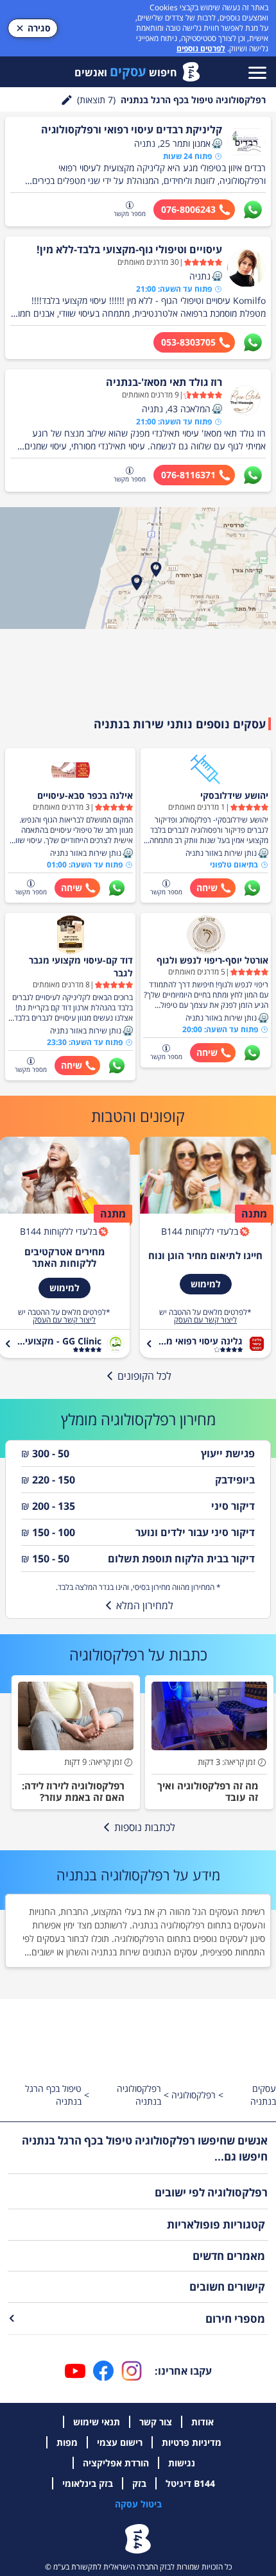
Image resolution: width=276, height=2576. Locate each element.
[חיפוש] (67, 100)
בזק (139, 2483)
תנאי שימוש (97, 2422)
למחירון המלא (145, 1605)
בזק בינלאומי (88, 2483)
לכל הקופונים (144, 1376)
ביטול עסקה (138, 2504)
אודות (203, 2422)
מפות (67, 2442)
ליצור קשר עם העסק (205, 1320)
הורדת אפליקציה (116, 2463)
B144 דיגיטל (190, 2483)
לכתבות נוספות (145, 1827)
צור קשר (156, 2422)
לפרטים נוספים (201, 48)
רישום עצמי (120, 2442)
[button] (217, 144)
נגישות (182, 2463)
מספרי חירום (235, 2319)
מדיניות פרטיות (192, 2442)
